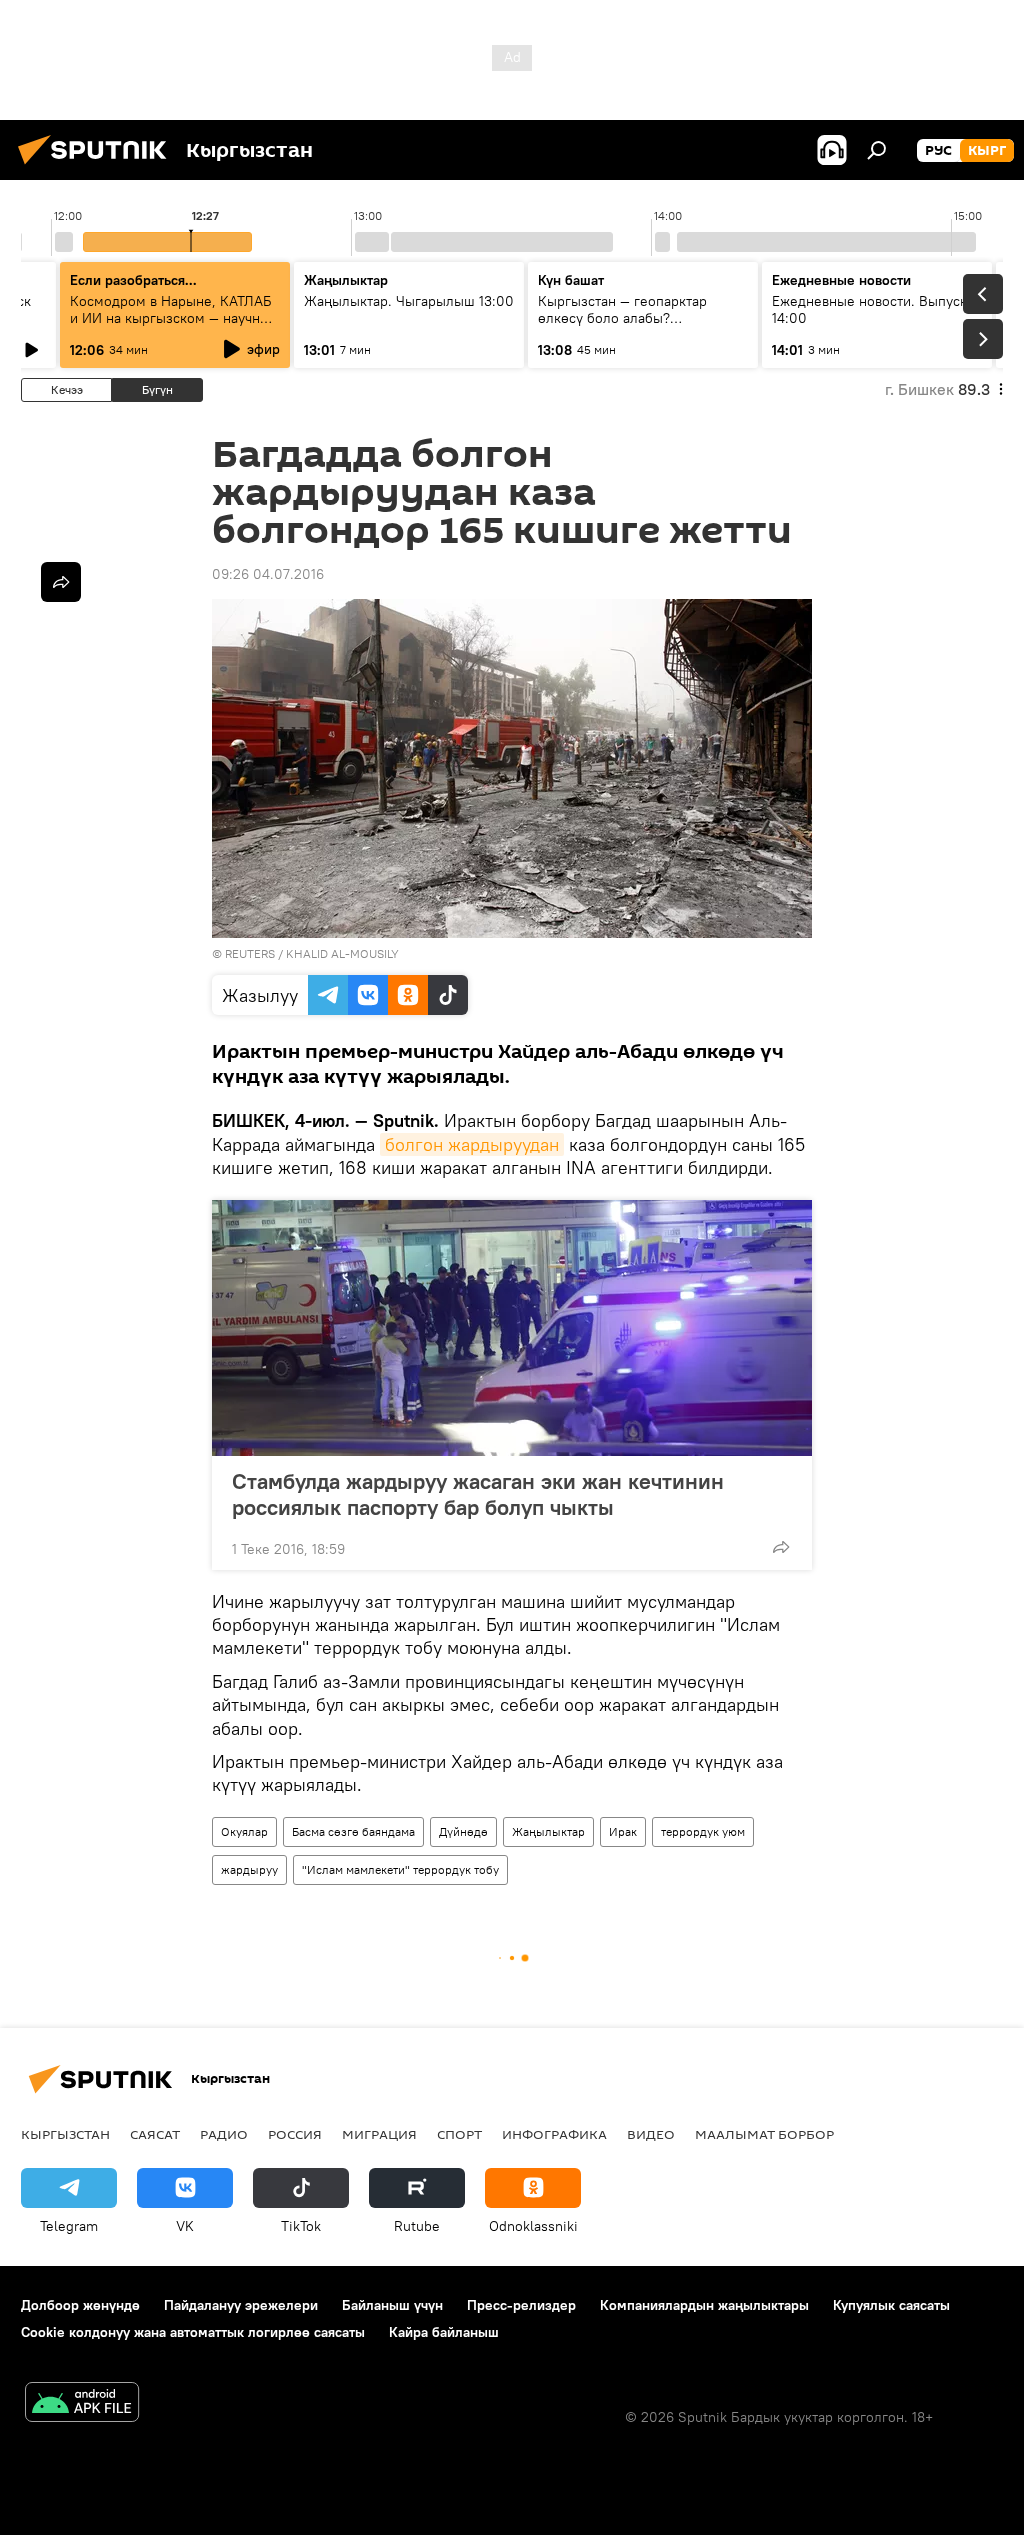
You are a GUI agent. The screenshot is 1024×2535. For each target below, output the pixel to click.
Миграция (379, 2134)
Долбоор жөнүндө (80, 2305)
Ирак (623, 1831)
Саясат (155, 2134)
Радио (224, 2134)
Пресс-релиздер (521, 2305)
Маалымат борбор (764, 2134)
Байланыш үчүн (392, 2305)
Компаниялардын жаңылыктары (704, 2305)
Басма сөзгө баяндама (353, 1831)
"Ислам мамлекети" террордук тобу (400, 1869)
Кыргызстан (65, 2134)
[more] (781, 1547)
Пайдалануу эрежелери (241, 2305)
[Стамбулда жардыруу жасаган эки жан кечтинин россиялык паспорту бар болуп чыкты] (512, 1328)
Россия (295, 2134)
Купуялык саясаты (891, 2305)
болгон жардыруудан (472, 1144)
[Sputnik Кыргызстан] (98, 167)
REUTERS (250, 953)
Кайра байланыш (444, 2332)
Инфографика (554, 2134)
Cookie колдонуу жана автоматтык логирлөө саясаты (193, 2332)
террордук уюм (703, 1831)
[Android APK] (82, 2404)
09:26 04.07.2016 (268, 574)
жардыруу (249, 1869)
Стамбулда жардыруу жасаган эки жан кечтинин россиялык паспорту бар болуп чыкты (478, 1494)
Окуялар (244, 1831)
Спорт (459, 2134)
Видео (651, 2134)
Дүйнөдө (463, 1831)
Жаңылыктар (548, 1831)
